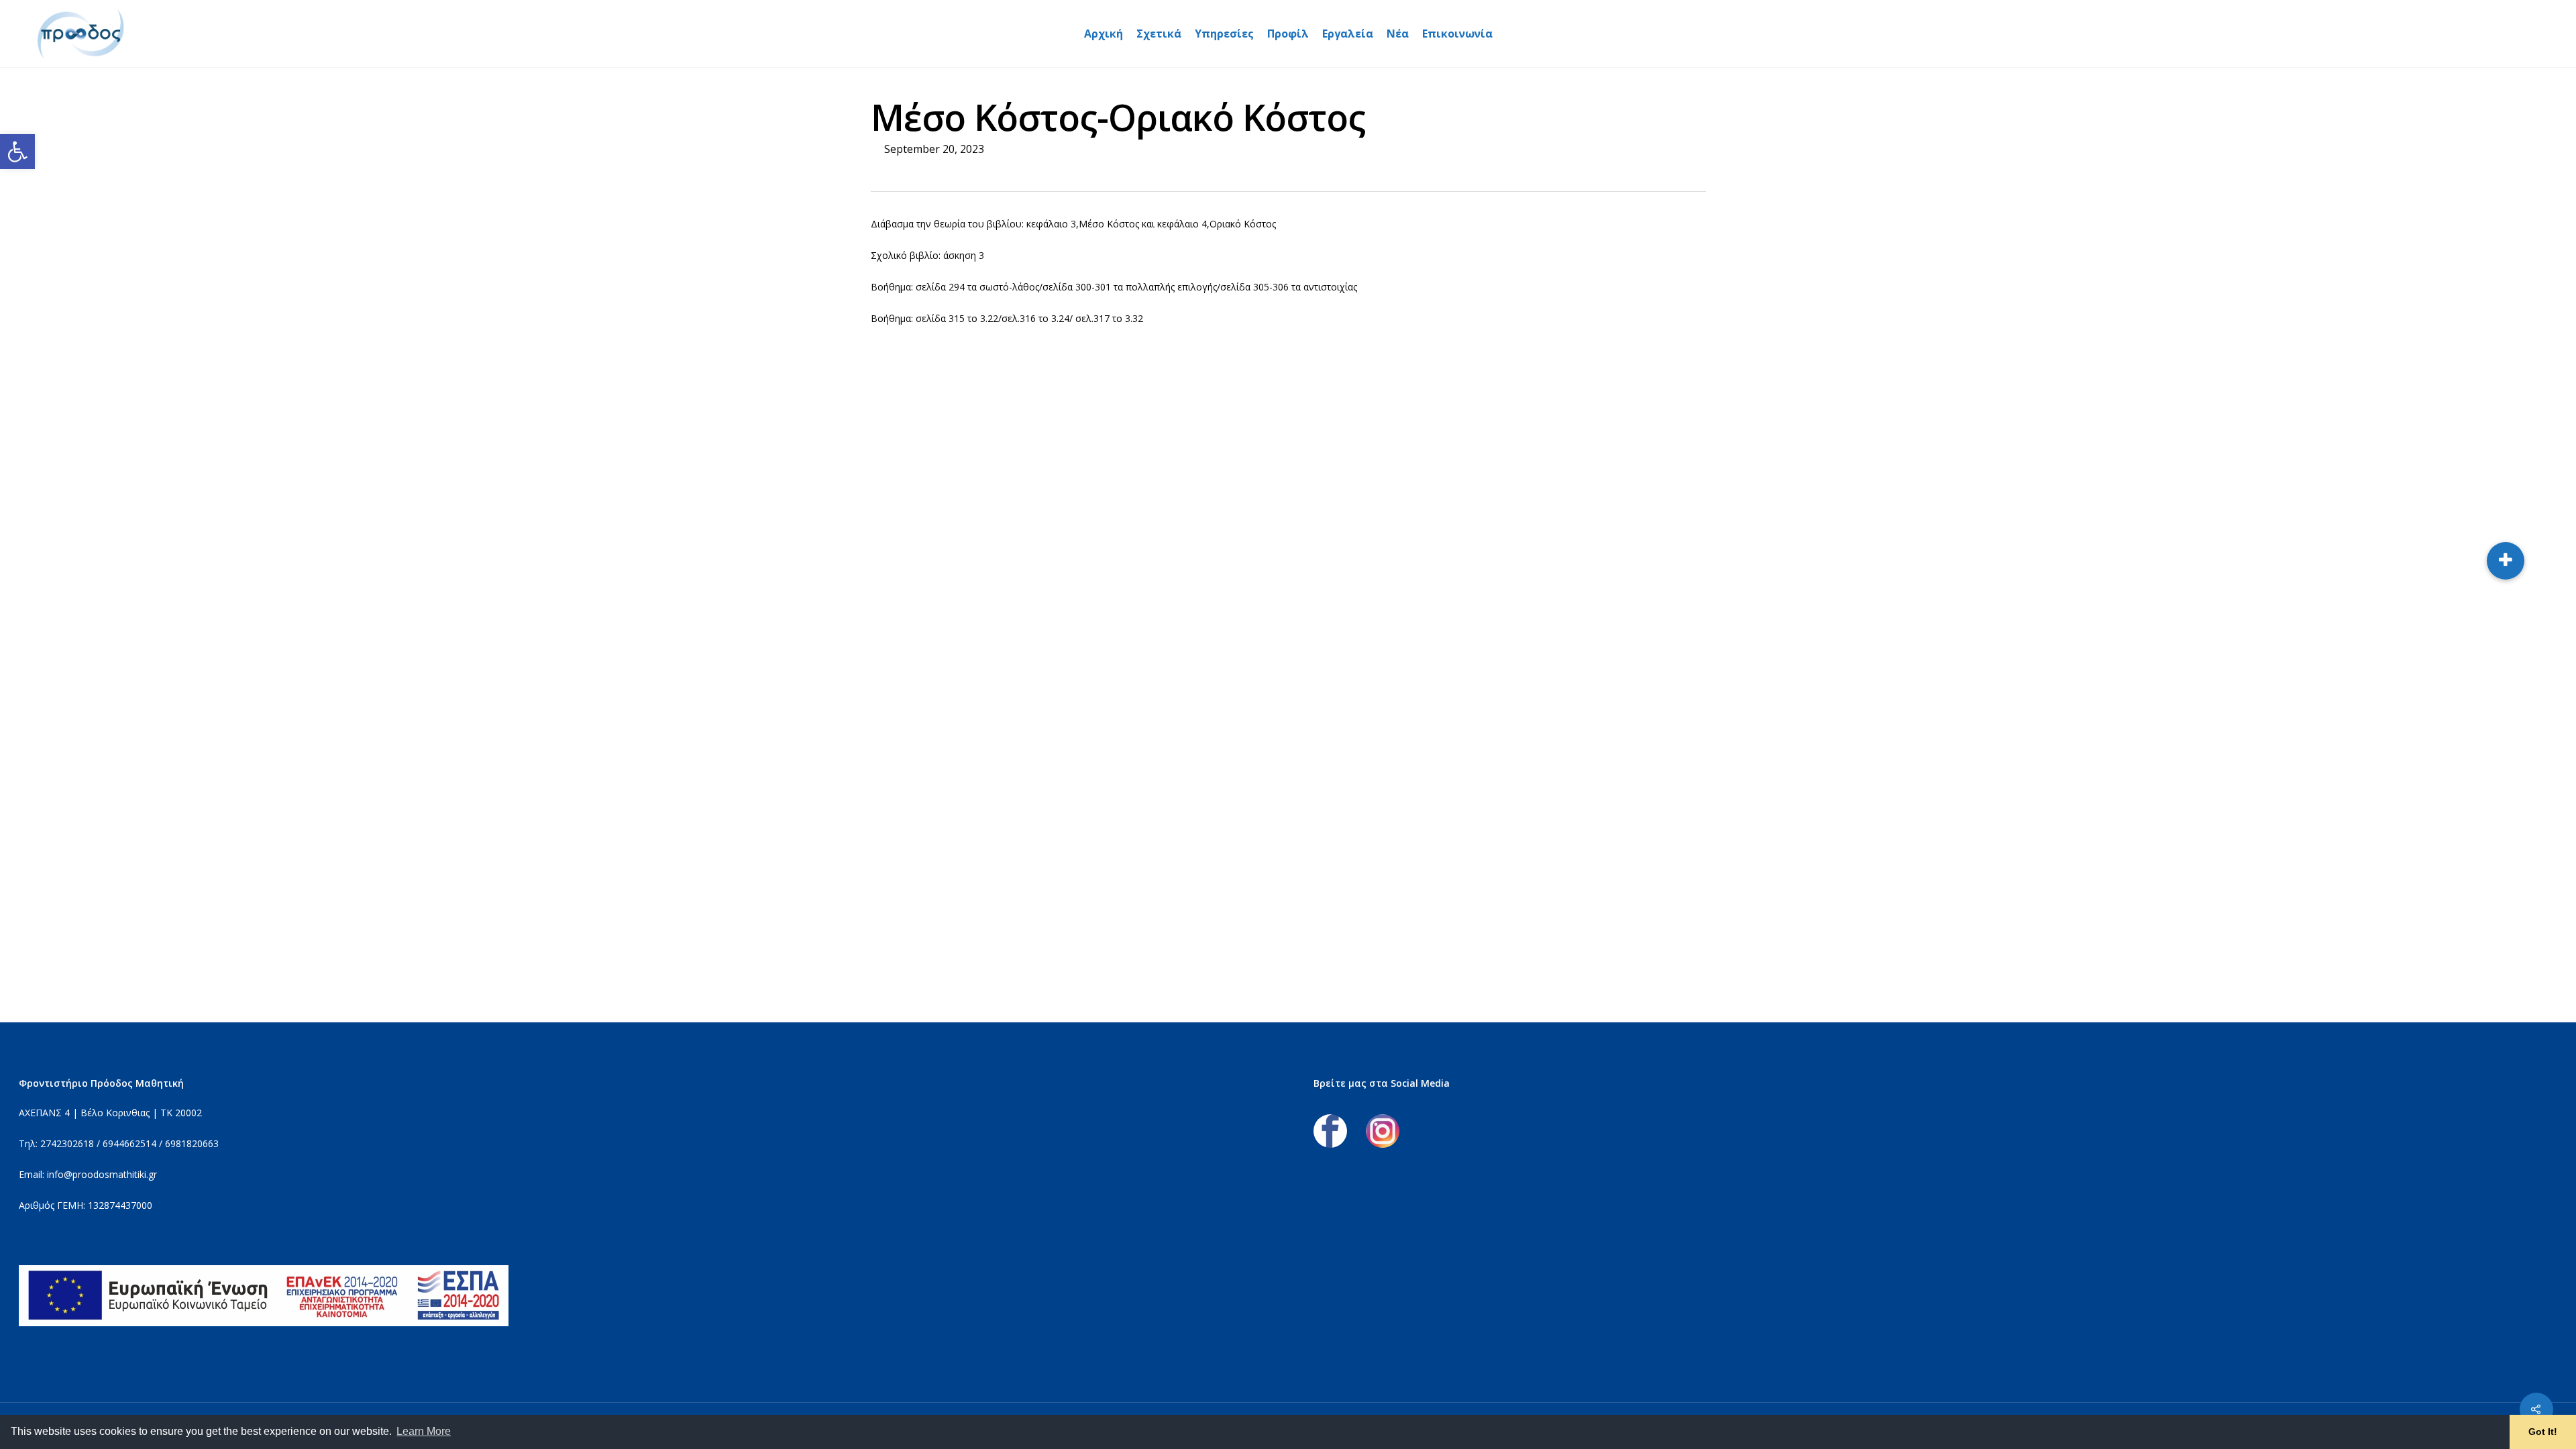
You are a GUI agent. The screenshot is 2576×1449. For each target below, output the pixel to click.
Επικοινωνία (1457, 34)
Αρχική (1104, 34)
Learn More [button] (424, 1431)
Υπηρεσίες (1224, 34)
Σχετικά (1159, 34)
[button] (17, 152)
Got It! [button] (2543, 1432)
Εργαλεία (1348, 34)
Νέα (1398, 34)
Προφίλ (1288, 34)
